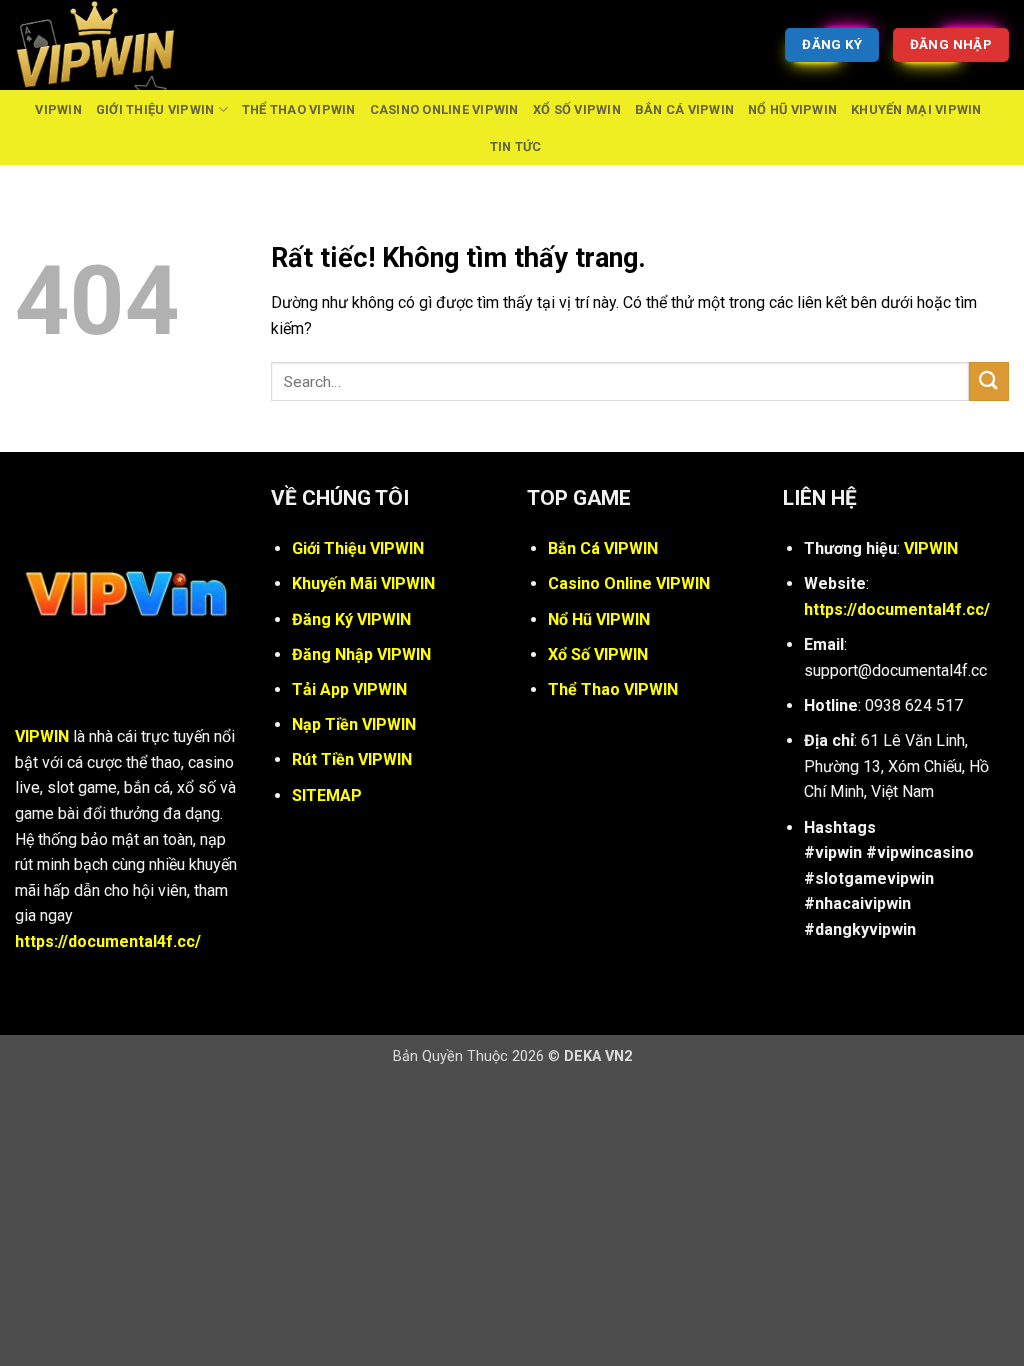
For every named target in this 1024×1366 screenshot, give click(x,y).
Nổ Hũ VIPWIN (792, 109)
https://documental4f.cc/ (108, 941)
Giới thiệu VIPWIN (155, 109)
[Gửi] (989, 381)
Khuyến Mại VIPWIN (916, 109)
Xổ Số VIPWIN (577, 109)
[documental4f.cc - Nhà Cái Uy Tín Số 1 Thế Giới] (115, 45)
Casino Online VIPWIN (444, 109)
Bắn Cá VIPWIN (684, 109)
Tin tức (516, 146)
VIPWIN (58, 109)
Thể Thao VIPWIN (299, 109)
